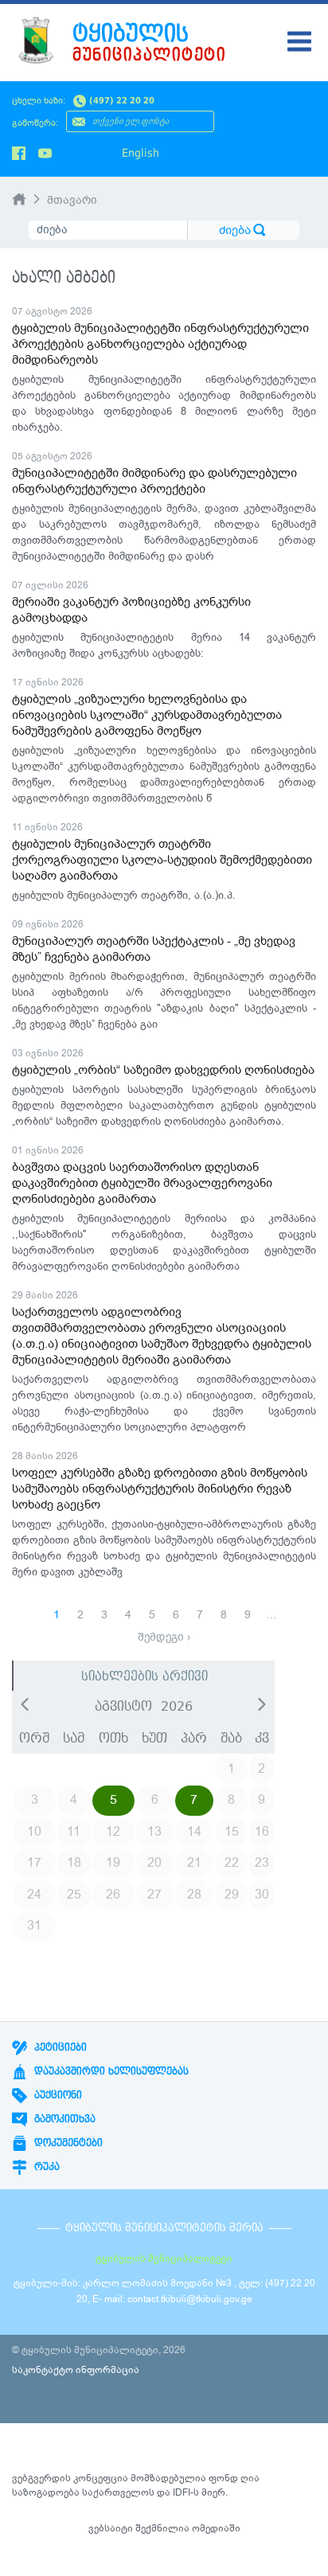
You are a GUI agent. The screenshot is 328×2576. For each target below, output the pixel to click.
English (141, 153)
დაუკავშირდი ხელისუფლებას (110, 2071)
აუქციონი (57, 2095)
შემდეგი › (164, 1637)
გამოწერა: (35, 123)
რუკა (45, 2167)
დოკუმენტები (67, 2143)
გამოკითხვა (63, 2119)
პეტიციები (59, 2047)
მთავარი (72, 200)
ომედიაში (216, 2528)
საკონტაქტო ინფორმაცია (76, 2370)
